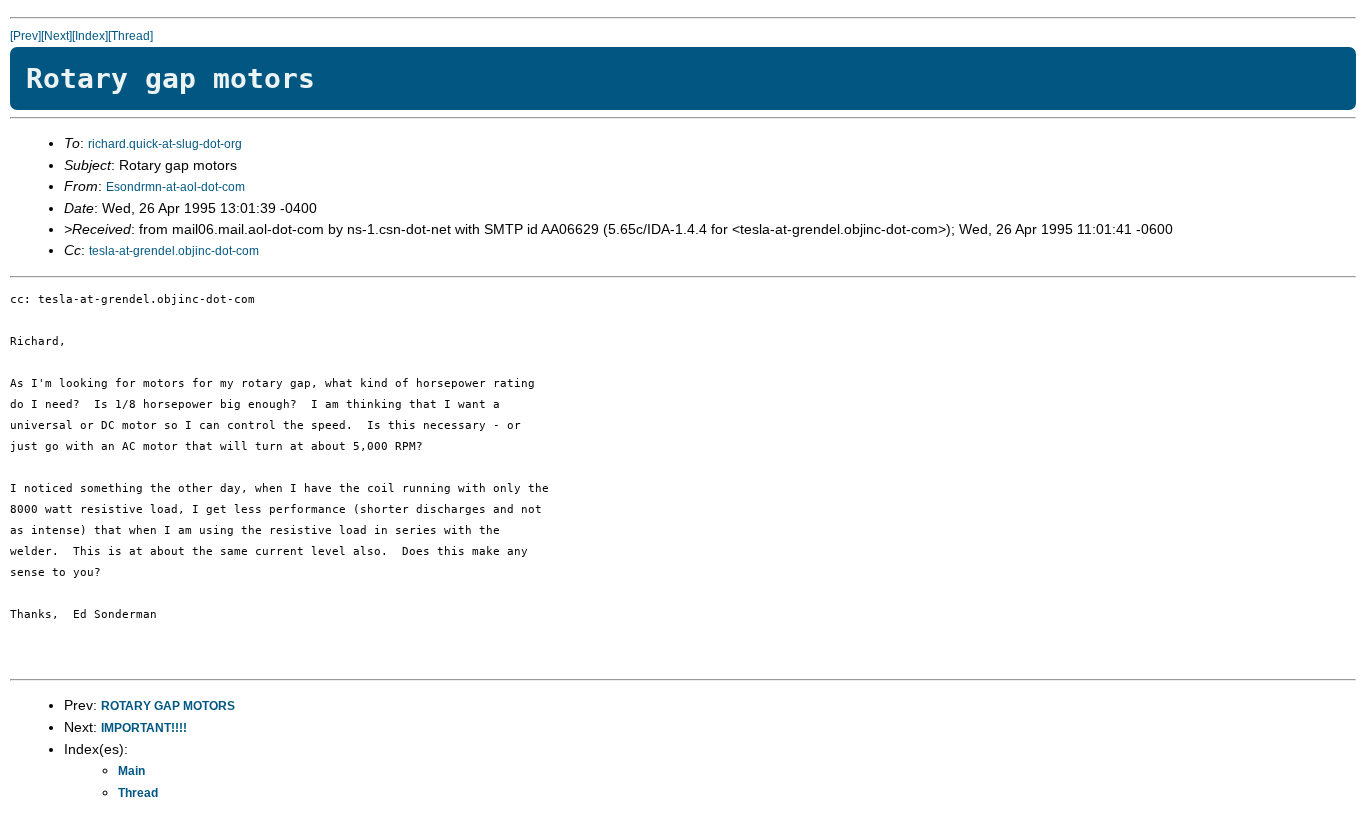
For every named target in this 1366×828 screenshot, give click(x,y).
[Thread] (130, 36)
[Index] (90, 36)
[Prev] (25, 36)
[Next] (56, 36)
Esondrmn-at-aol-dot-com (175, 187)
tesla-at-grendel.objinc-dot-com (174, 251)
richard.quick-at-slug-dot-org (165, 144)
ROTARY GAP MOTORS (168, 706)
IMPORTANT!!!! (144, 728)
